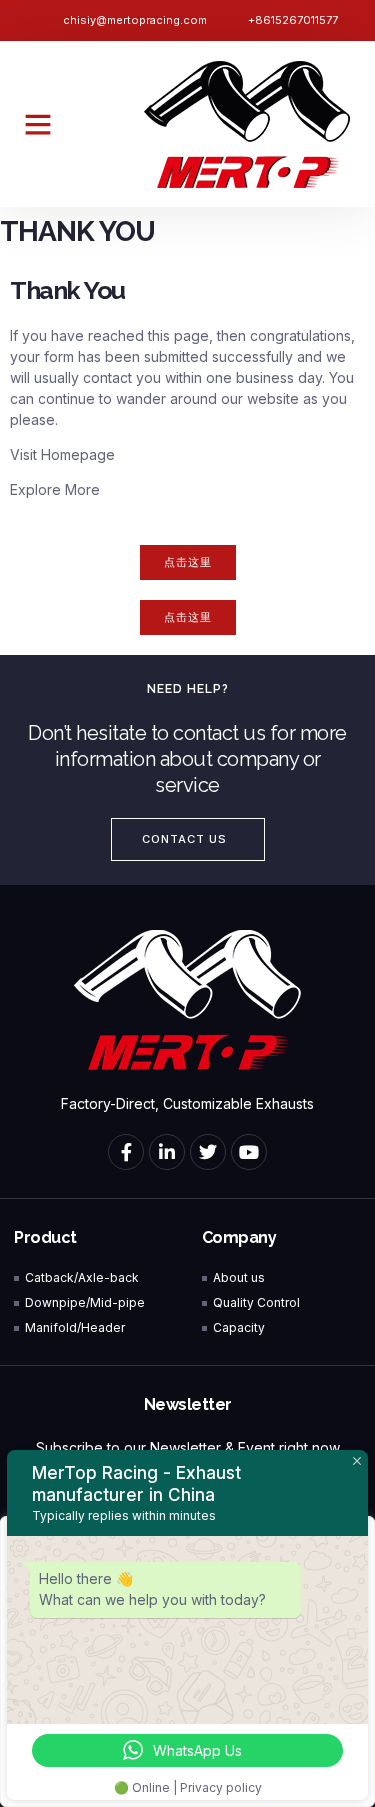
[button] (38, 124)
